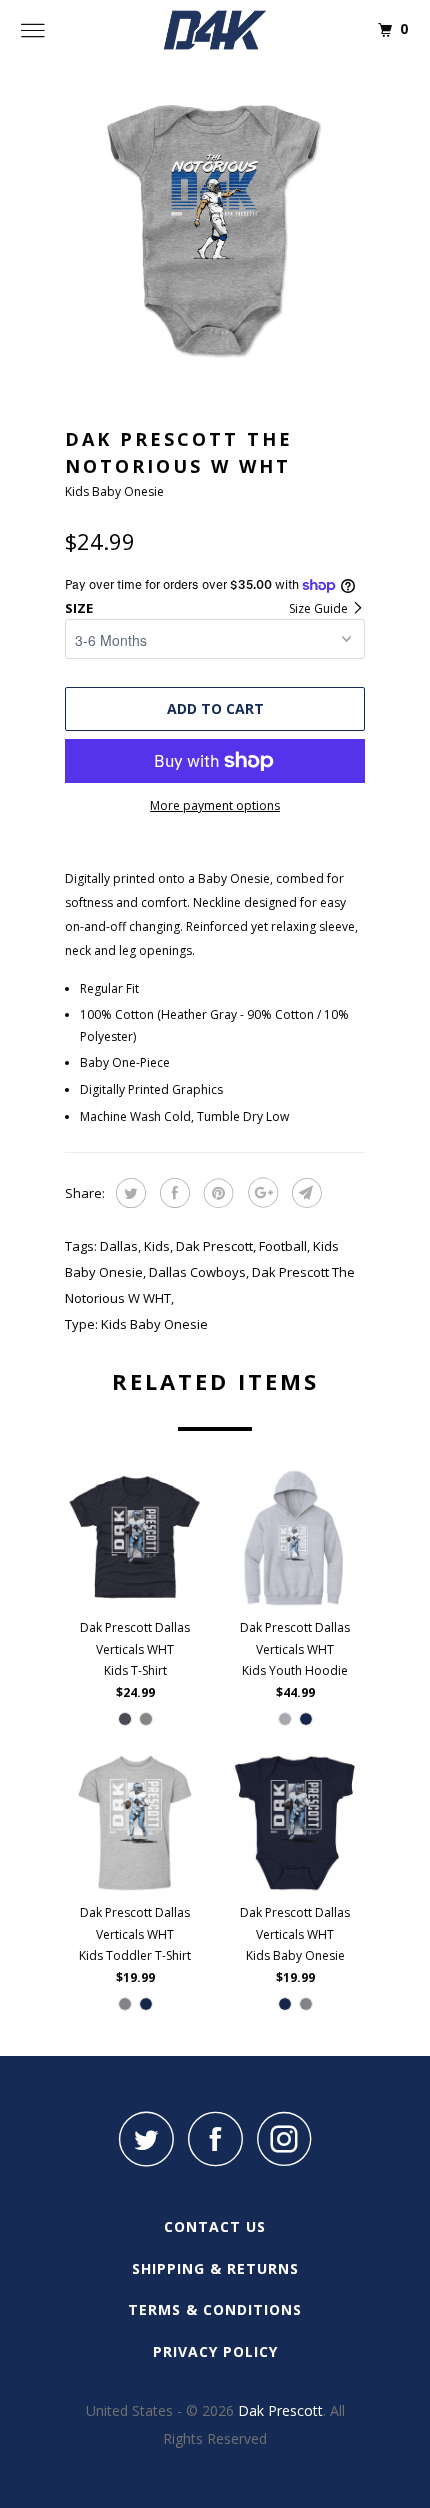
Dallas (119, 1246)
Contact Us (215, 2226)
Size (79, 608)
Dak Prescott (214, 1246)
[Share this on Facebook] (172, 1193)
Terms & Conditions (215, 2309)
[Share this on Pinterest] (216, 1193)
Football (283, 1246)
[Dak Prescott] (215, 30)
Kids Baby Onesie (154, 1324)
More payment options (215, 805)
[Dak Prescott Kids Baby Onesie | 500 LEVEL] (215, 230)
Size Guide (320, 608)
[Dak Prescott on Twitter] (146, 2138)
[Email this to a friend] (304, 1193)
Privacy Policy (215, 2351)
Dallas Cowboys (197, 1272)
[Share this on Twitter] (128, 1193)
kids (157, 1246)
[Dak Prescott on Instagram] (284, 2138)
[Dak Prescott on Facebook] (215, 2138)
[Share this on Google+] (260, 1193)
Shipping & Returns (215, 2268)
